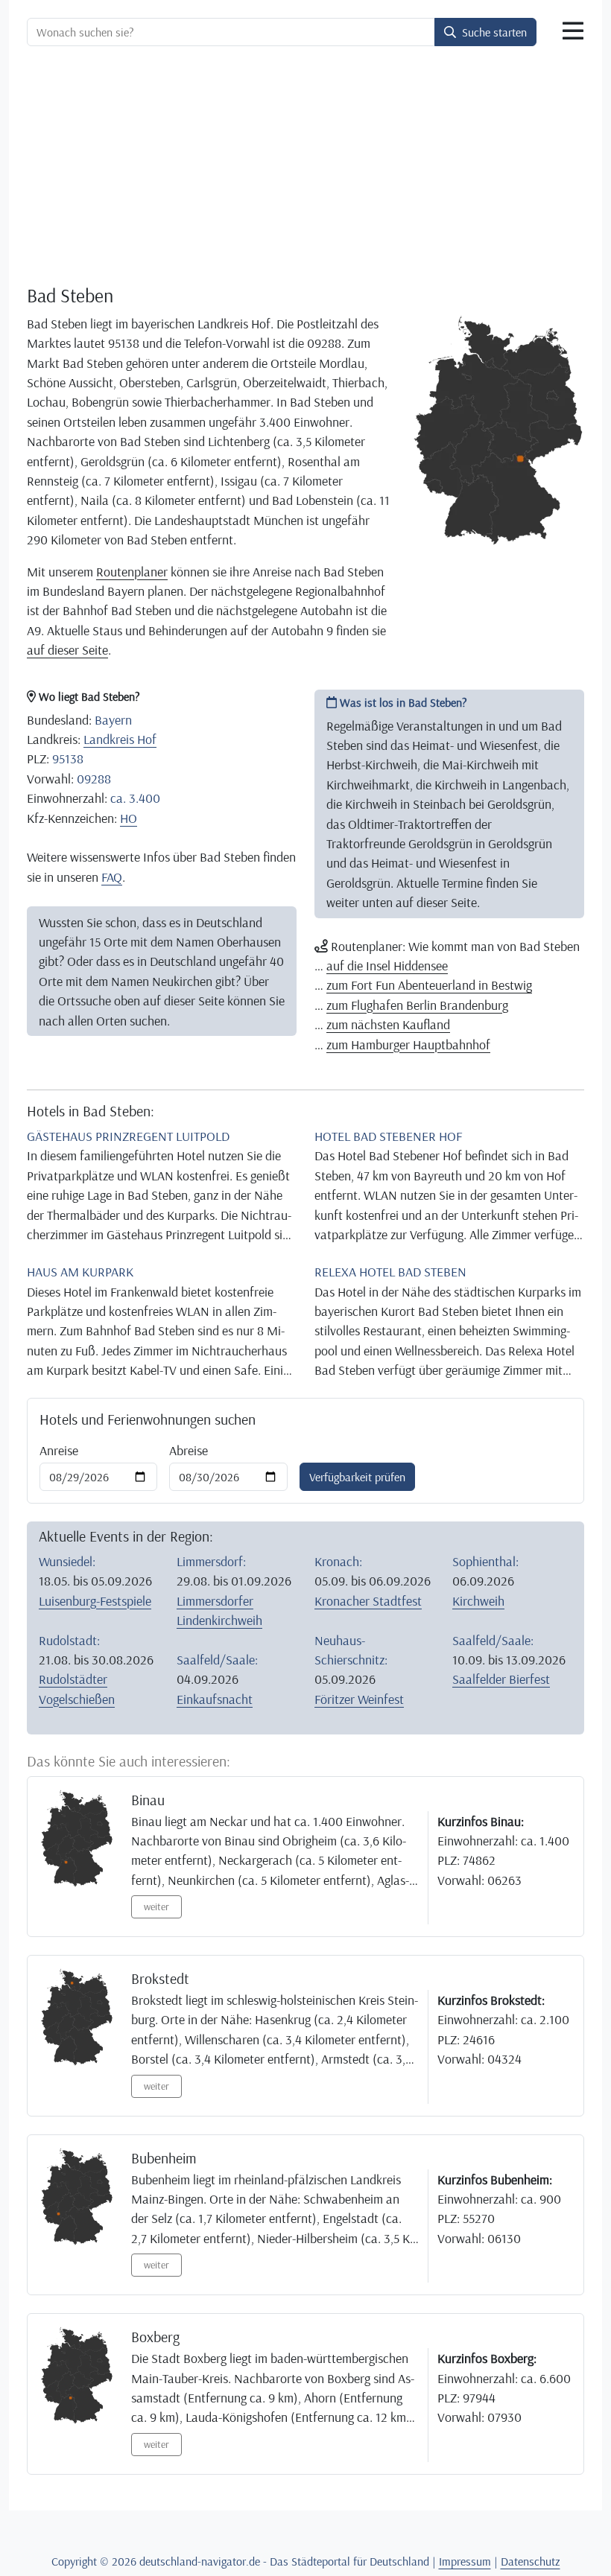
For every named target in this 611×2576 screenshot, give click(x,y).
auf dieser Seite (67, 649)
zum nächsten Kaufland (388, 1024)
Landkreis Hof (120, 739)
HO (129, 818)
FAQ (112, 877)
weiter (156, 1906)
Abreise (189, 1450)
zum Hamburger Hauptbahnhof (408, 1044)
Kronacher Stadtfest (368, 1600)
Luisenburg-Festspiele (95, 1600)
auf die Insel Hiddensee (387, 965)
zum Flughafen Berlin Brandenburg (417, 1005)
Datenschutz (531, 2561)
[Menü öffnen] (573, 31)
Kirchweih (478, 1600)
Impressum (465, 2561)
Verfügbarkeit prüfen (357, 1477)
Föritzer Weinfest (359, 1699)
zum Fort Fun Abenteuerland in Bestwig (429, 985)
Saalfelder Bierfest (501, 1679)
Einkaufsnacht (215, 1699)
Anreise (59, 1450)
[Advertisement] (305, 168)
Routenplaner (132, 571)
